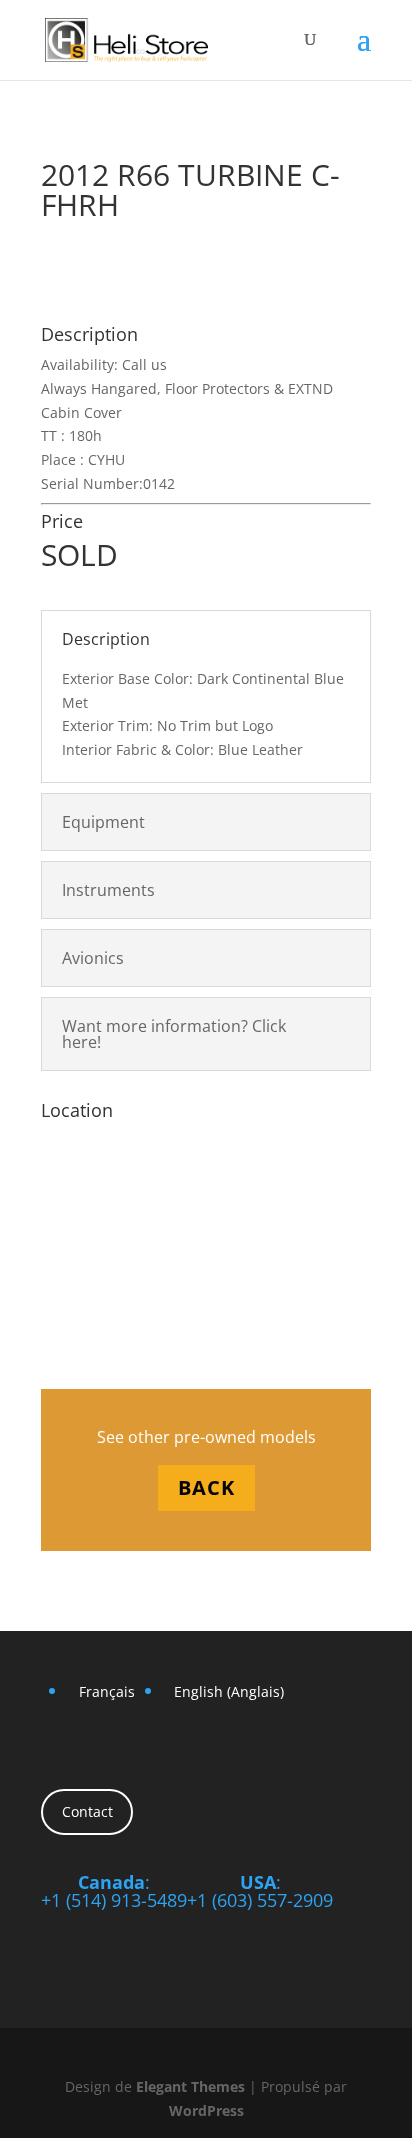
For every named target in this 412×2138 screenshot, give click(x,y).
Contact (87, 1811)
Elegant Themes (190, 2086)
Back (206, 1487)
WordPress (206, 2110)
